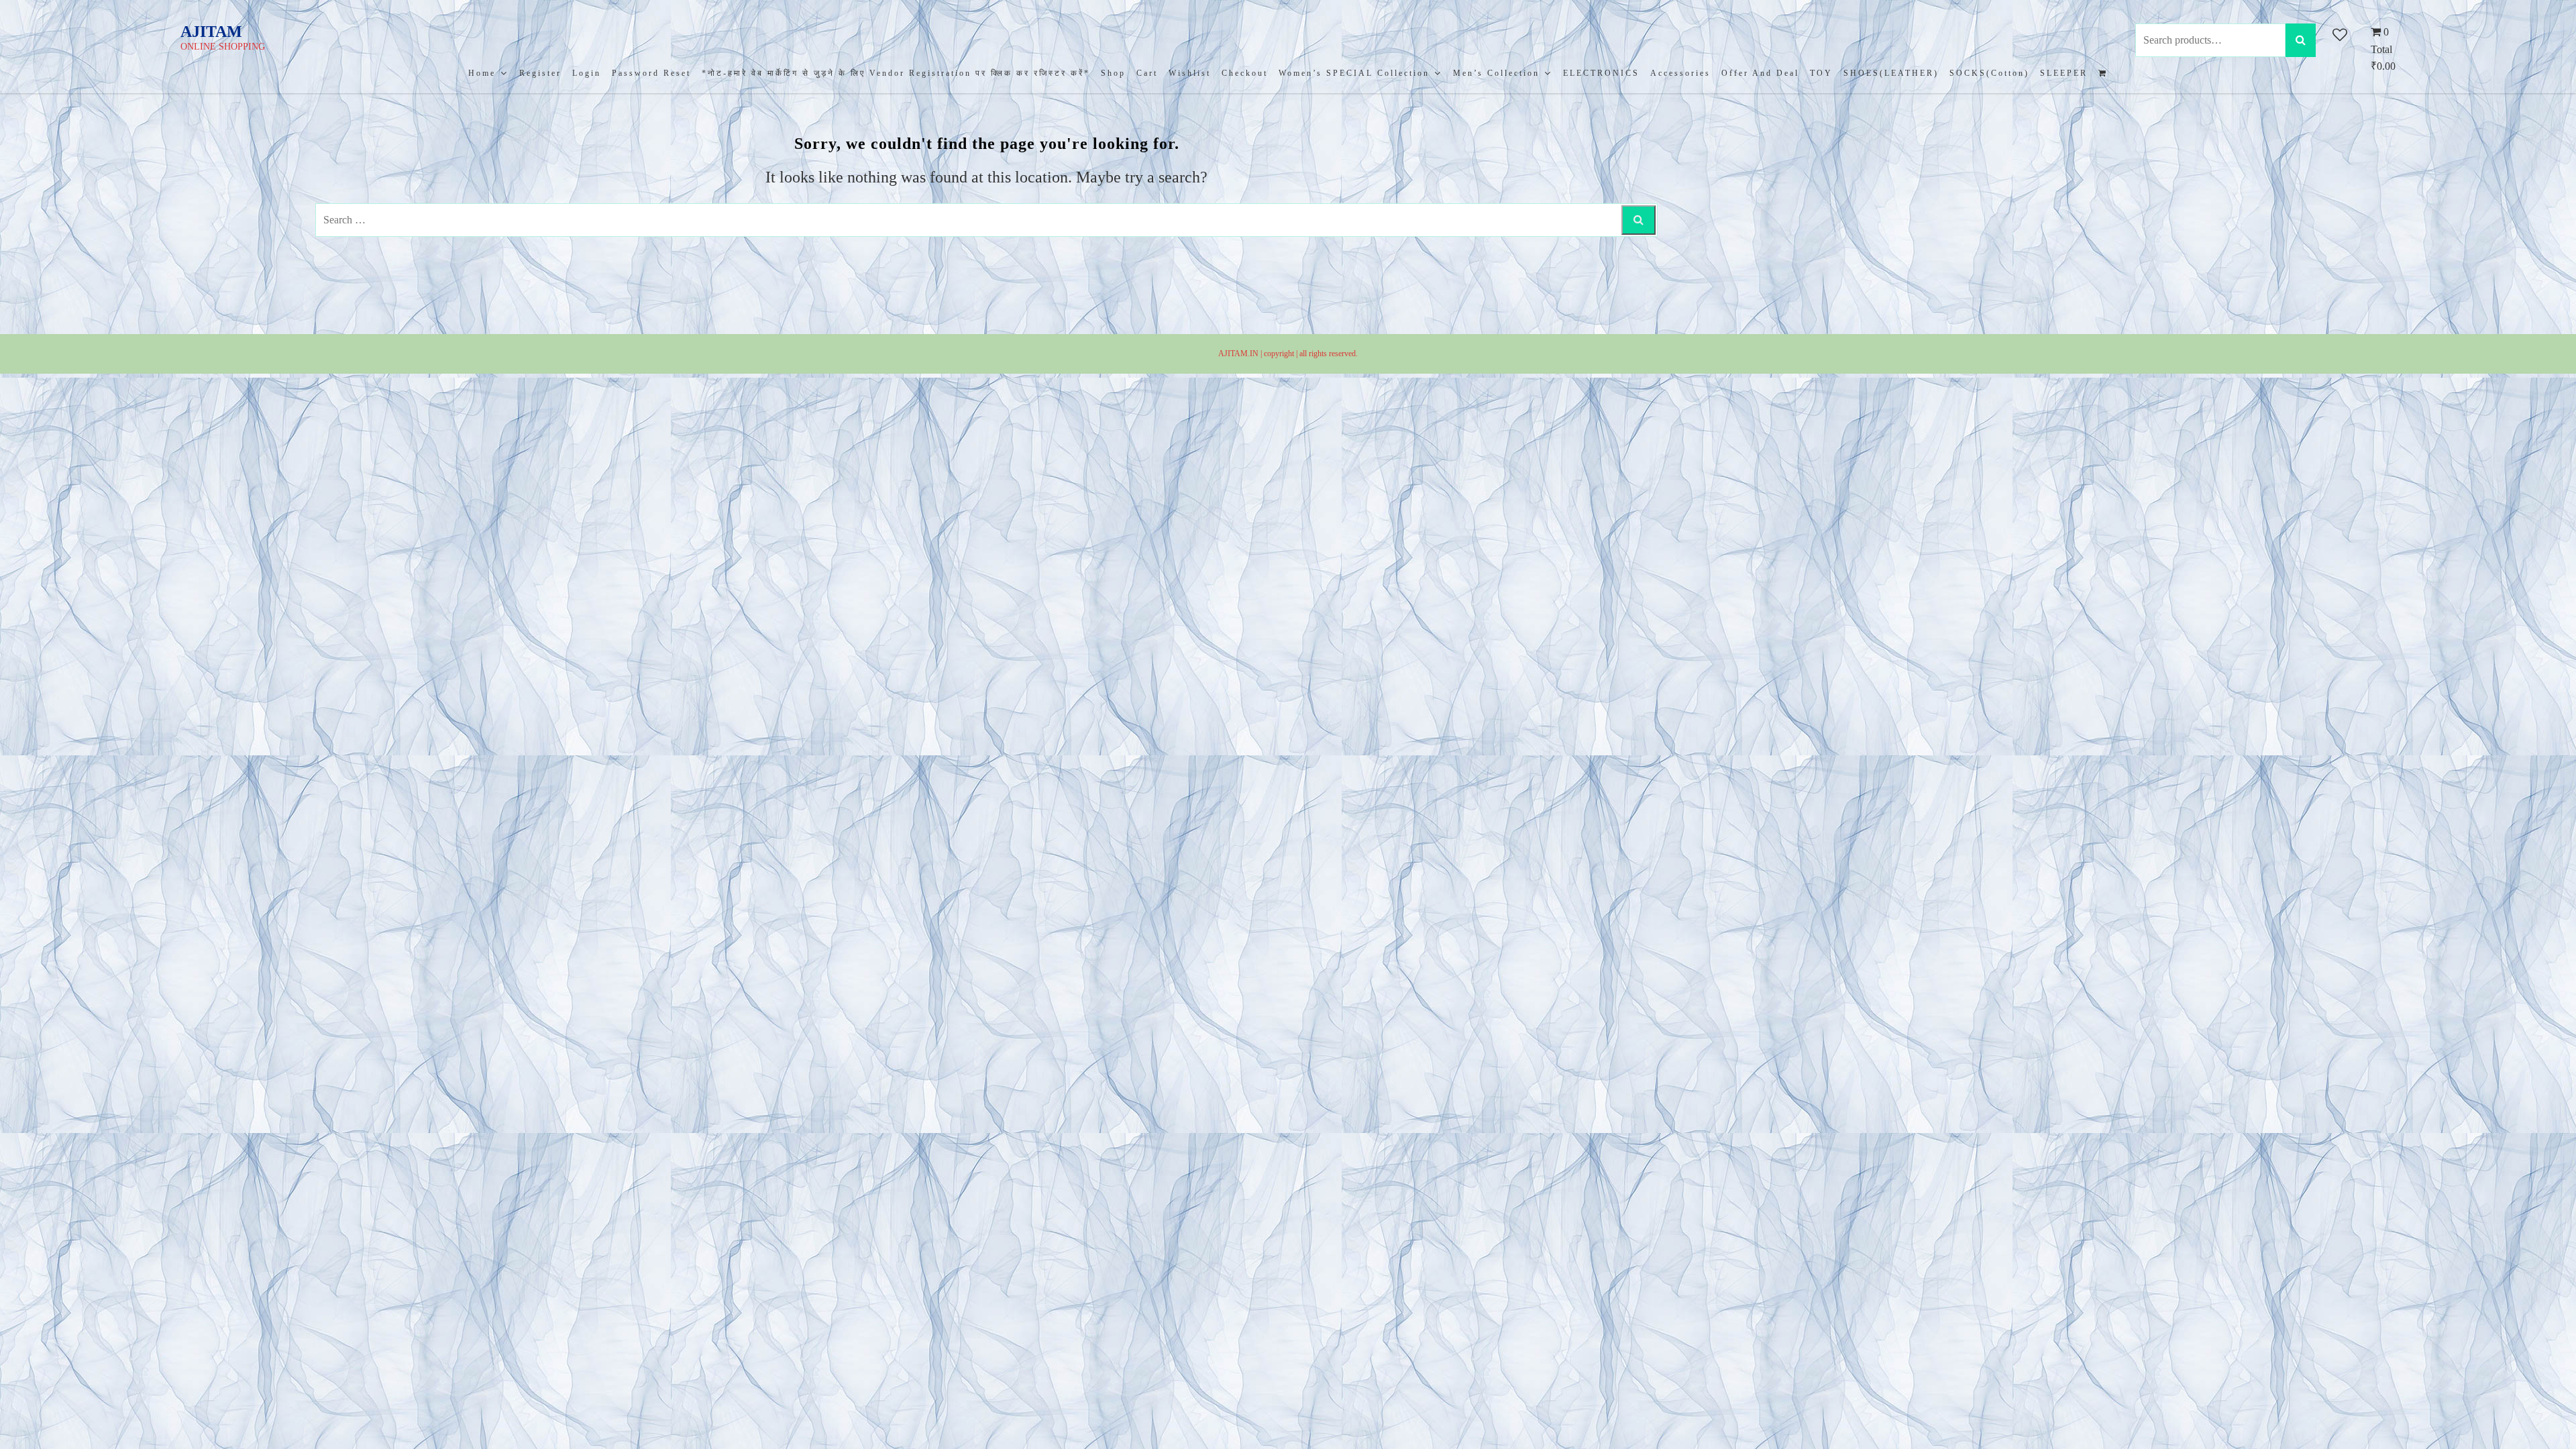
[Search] (2301, 40)
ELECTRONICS (1601, 73)
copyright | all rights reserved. (1311, 354)
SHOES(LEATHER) (1891, 73)
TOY (1821, 73)
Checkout (1245, 73)
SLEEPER (2064, 73)
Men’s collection (1496, 73)
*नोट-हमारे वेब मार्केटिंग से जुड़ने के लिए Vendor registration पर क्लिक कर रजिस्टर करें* (896, 73)
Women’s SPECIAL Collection (1354, 73)
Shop (1113, 73)
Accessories (1680, 73)
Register (540, 73)
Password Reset (651, 73)
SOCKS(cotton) (1989, 73)
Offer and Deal (1760, 73)
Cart (1147, 73)
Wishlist (1190, 73)
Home (482, 73)
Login (587, 73)
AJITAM (211, 32)
